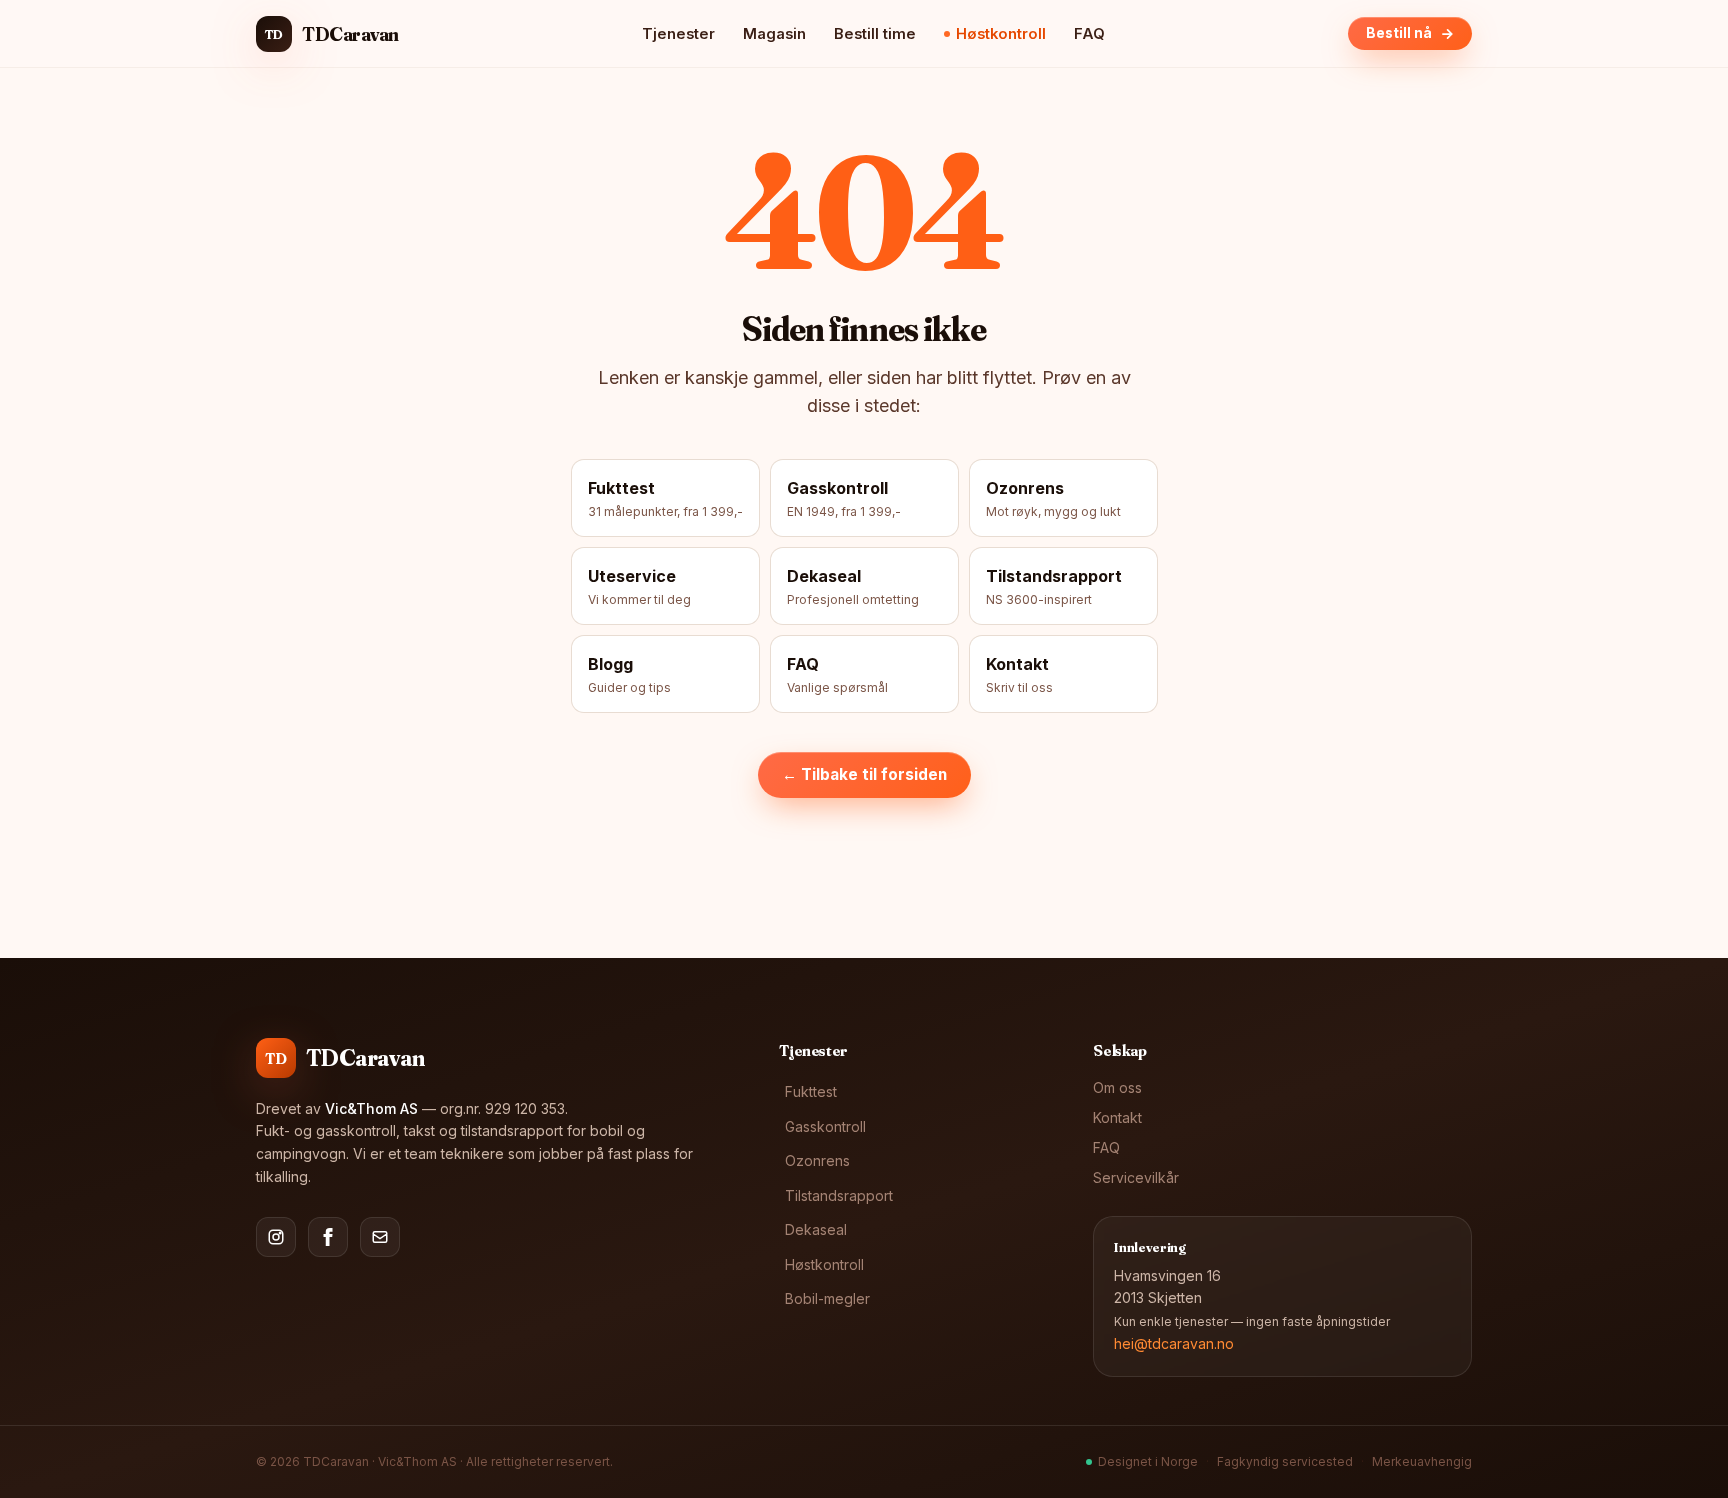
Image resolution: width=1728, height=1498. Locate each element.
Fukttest (811, 1091)
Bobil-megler (827, 1298)
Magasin (774, 34)
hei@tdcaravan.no (1174, 1343)
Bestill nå (1399, 33)
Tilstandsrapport (839, 1195)
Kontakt (1117, 1117)
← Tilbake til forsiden (864, 774)
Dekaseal (816, 1229)
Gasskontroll (825, 1126)
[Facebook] (328, 1237)
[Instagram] (276, 1237)
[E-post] (380, 1237)
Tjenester (678, 34)
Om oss (1117, 1087)
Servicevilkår (1136, 1177)
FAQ (1089, 34)
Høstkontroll (1001, 34)
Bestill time (875, 34)
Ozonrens (817, 1160)
